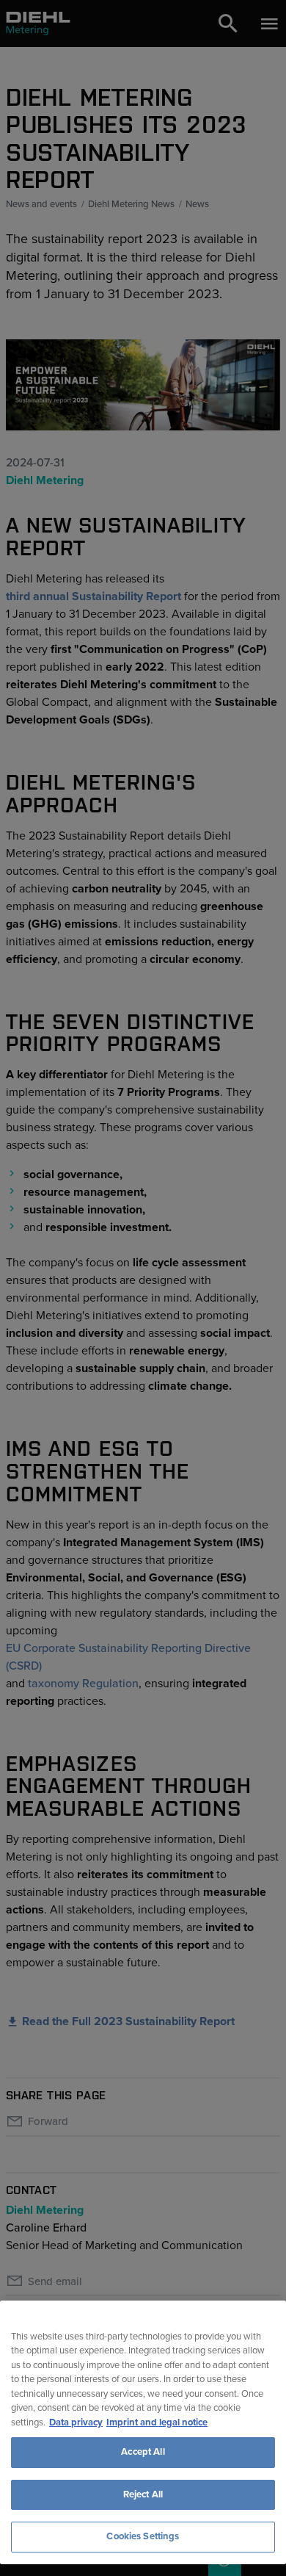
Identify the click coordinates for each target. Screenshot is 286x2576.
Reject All (143, 2494)
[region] (143, 2432)
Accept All (143, 2452)
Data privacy (76, 2422)
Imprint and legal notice (157, 2422)
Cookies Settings (143, 2536)
